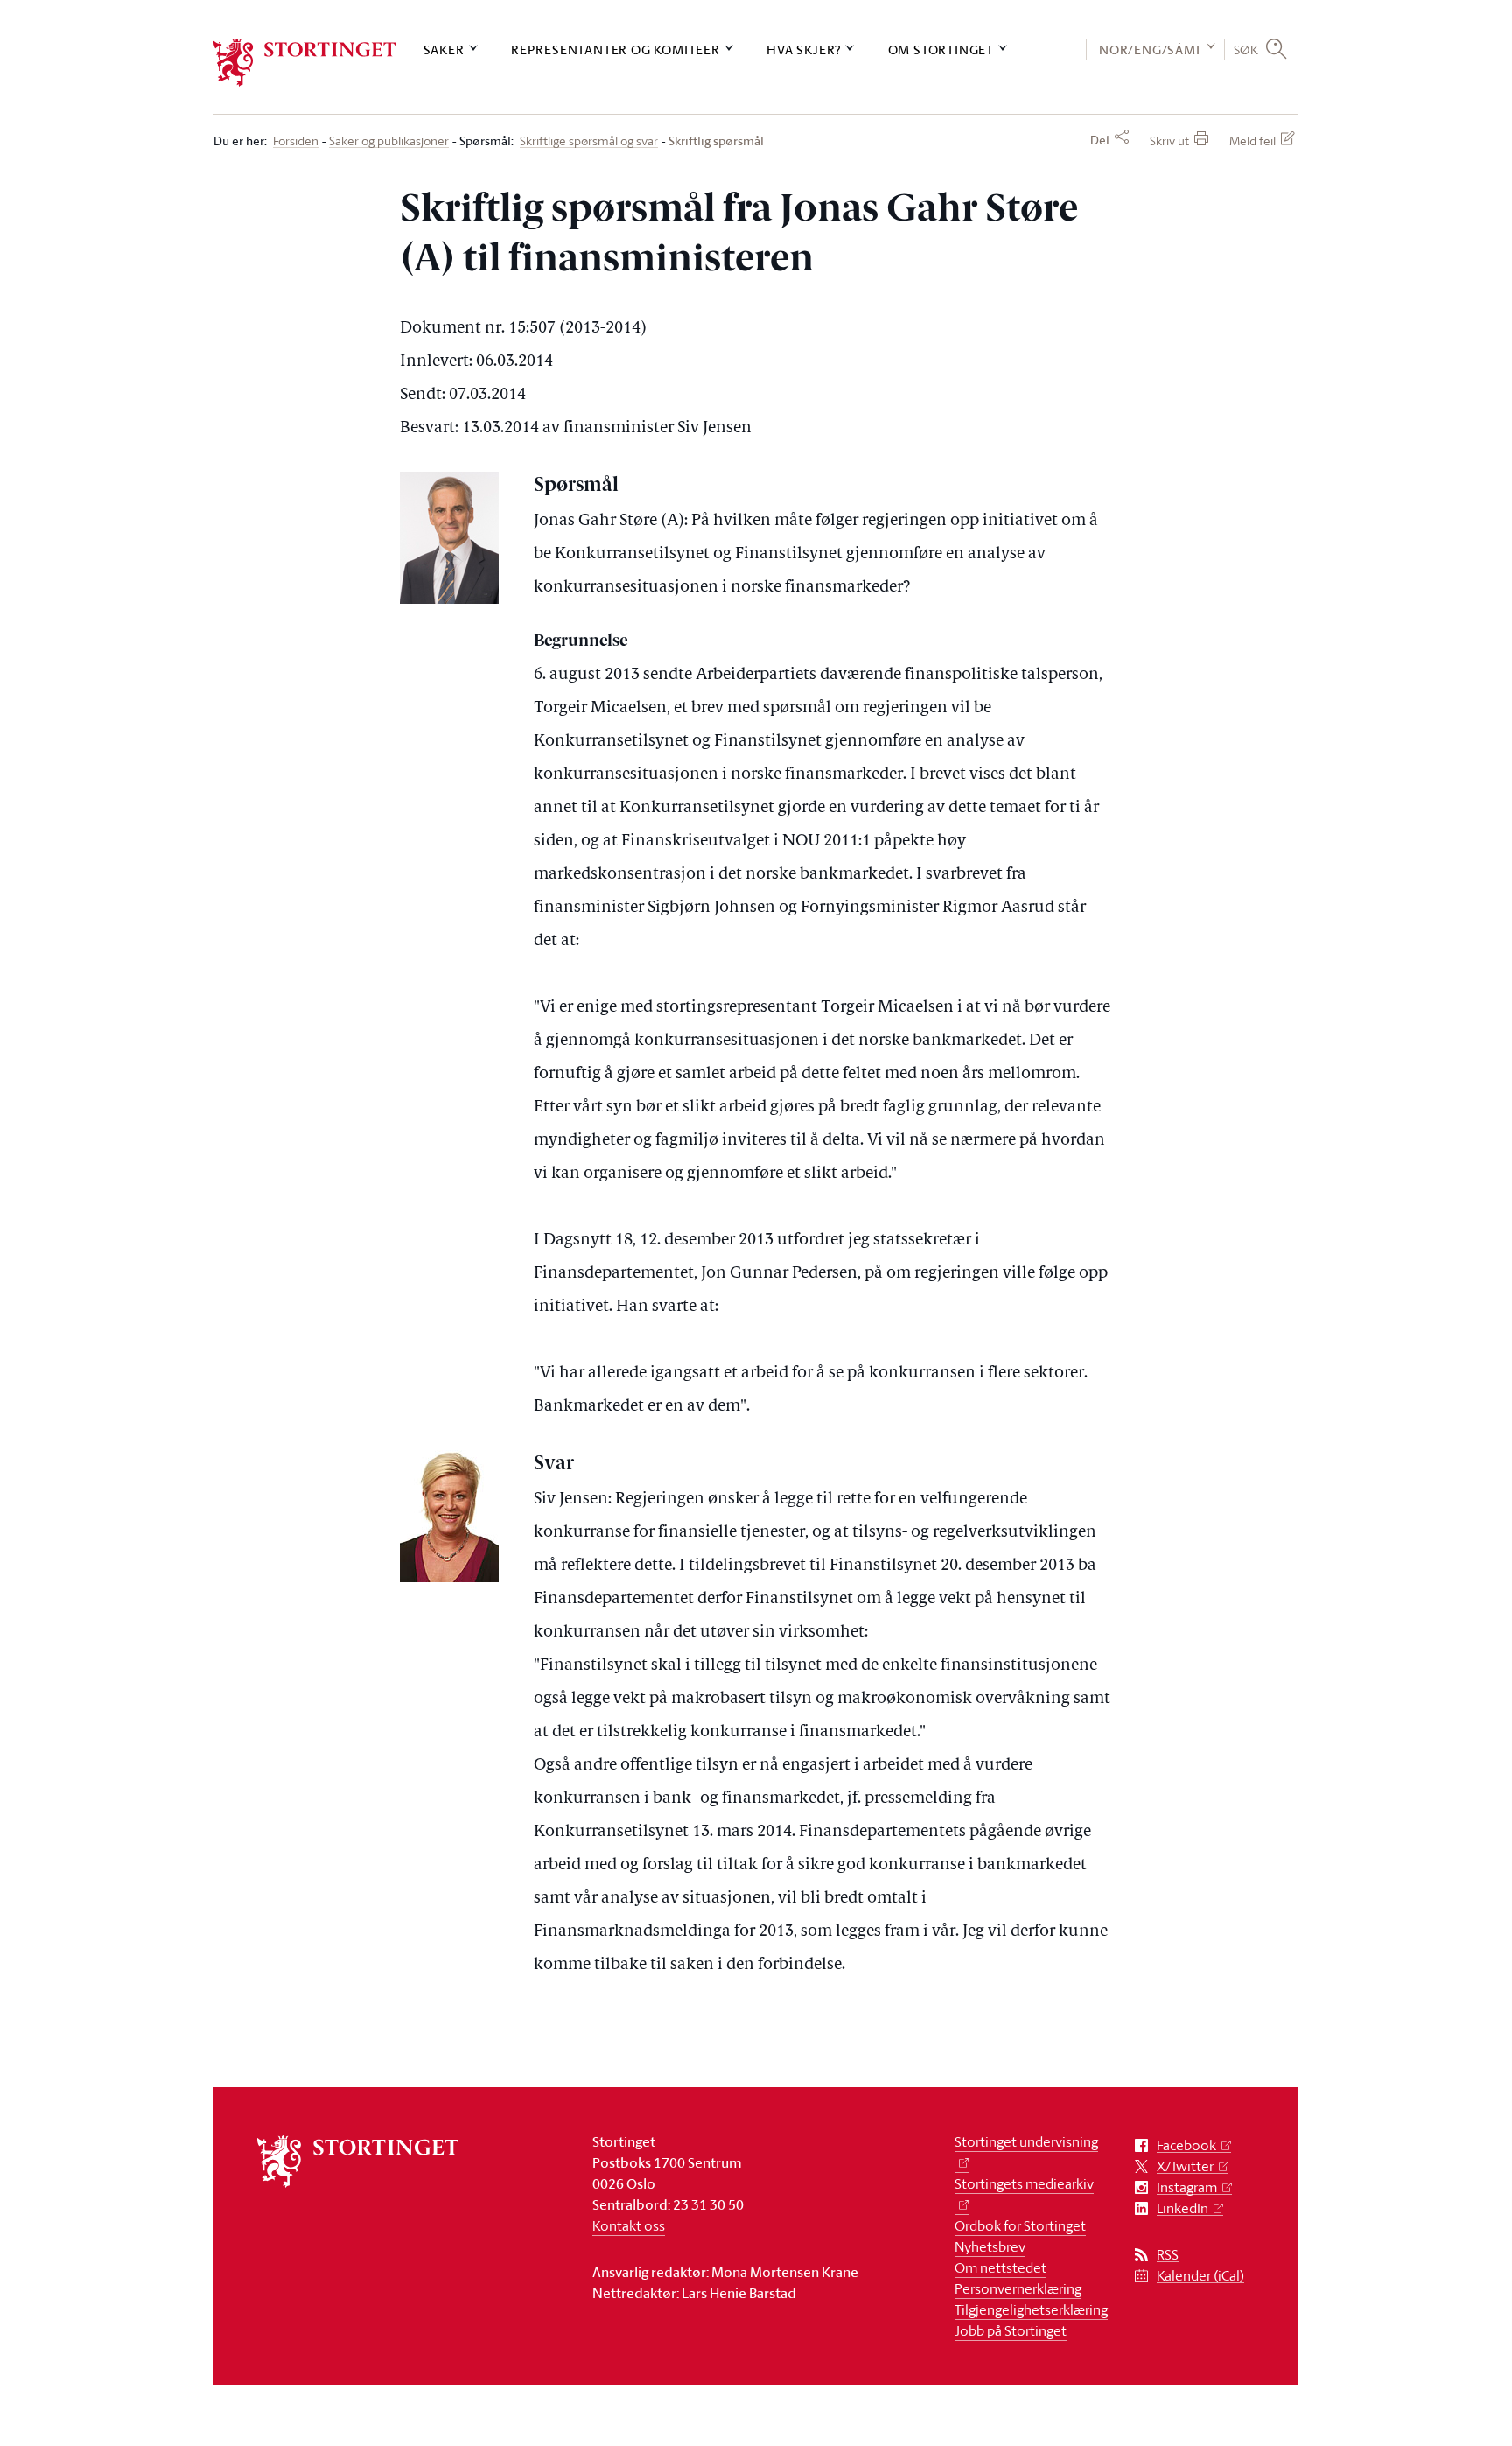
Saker (444, 49)
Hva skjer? (804, 49)
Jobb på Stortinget (1011, 2330)
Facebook (1186, 2145)
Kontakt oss (629, 2225)
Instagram (1187, 2187)
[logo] (305, 63)
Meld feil (1253, 140)
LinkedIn (1183, 2208)
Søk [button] (1246, 49)
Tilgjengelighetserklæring (1031, 2309)
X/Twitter (1185, 2166)
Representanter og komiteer (616, 49)
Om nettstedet (1001, 2267)
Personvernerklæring (1018, 2288)
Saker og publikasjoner (389, 141)
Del (1100, 140)
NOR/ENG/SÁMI (1150, 49)
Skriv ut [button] (1169, 140)
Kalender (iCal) (1200, 2276)
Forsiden (296, 141)
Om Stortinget (941, 49)
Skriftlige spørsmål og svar (589, 141)
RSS (1168, 2255)
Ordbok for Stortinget (1020, 2225)
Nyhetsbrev (990, 2246)
